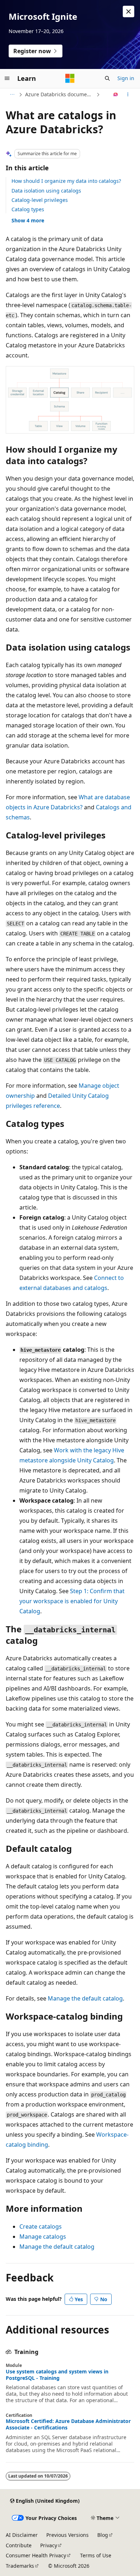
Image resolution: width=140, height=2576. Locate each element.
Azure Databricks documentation (60, 94)
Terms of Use (96, 2555)
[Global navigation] (7, 78)
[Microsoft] (70, 78)
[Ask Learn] (116, 94)
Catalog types (28, 209)
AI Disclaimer (22, 2535)
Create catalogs (41, 2226)
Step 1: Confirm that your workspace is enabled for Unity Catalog (72, 1601)
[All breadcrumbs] (12, 94)
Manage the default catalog (85, 1998)
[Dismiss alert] (129, 11)
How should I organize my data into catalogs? (66, 181)
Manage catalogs (43, 2237)
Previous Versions (67, 2535)
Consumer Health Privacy (36, 2555)
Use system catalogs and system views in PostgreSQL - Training (57, 2375)
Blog (103, 2535)
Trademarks (20, 2566)
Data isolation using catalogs (46, 191)
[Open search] (107, 78)
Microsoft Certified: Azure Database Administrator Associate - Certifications (68, 2424)
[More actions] (128, 94)
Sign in (126, 78)
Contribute (19, 2545)
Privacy (49, 2545)
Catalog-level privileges (40, 200)
